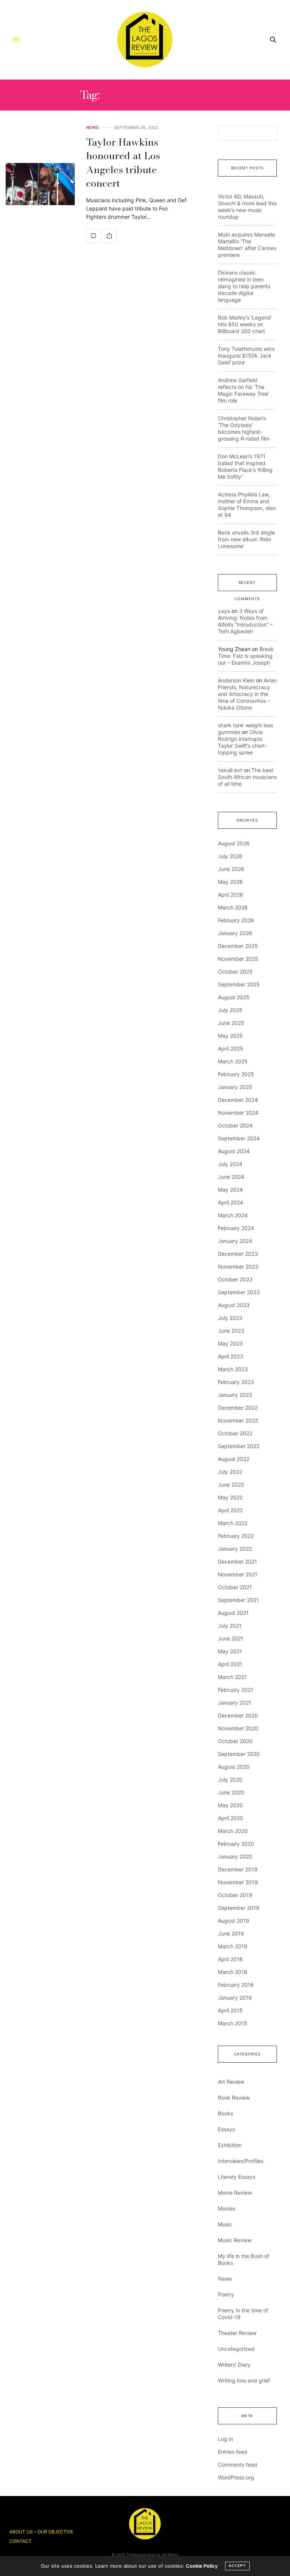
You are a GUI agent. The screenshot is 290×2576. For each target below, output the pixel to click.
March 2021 (232, 1677)
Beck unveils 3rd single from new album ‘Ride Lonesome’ (246, 539)
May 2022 (230, 1497)
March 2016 (233, 1972)
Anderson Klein (236, 680)
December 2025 (238, 946)
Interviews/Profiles (241, 2161)
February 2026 (236, 920)
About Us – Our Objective (41, 2532)
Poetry (226, 2294)
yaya (224, 611)
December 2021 (238, 1561)
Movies (227, 2208)
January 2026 (235, 933)
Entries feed (233, 2452)
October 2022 (235, 1433)
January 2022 (235, 1549)
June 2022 (231, 1485)
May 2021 (230, 1651)
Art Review (231, 2082)
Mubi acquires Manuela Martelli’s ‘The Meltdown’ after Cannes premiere (247, 245)
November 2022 (238, 1420)
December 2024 (238, 1100)
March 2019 (233, 1946)
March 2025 (233, 1061)
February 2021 (236, 1690)
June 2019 (231, 1933)
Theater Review (237, 2333)
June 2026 (231, 869)
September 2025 (239, 984)
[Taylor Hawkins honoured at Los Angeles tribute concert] (40, 184)
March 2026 (233, 907)
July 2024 (230, 1164)
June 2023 (231, 1331)
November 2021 (238, 1574)
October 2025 (235, 972)
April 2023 (231, 1356)
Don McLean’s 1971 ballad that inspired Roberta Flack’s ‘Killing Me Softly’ (245, 466)
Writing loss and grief (244, 2380)
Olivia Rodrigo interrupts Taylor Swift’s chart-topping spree (242, 742)
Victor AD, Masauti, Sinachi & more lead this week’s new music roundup (247, 207)
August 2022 (234, 1459)
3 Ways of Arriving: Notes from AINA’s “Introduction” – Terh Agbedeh (245, 621)
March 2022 (233, 1523)
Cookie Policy (202, 2566)
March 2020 (233, 1831)
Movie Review (235, 2193)
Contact (21, 2541)
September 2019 (239, 1908)
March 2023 (233, 1369)
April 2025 (231, 1048)
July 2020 (230, 1780)
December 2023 (238, 1254)
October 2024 (235, 1125)
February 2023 (236, 1382)
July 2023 (230, 1318)
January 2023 (235, 1395)
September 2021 (238, 1600)
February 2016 (236, 1985)
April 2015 (230, 2010)
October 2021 (235, 1587)
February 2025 (236, 1074)
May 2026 (230, 882)
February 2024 (236, 1228)
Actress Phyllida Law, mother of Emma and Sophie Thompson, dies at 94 (247, 505)
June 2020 (231, 1792)
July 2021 (230, 1626)
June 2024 (231, 1177)
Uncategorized (236, 2349)
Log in (225, 2439)
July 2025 (230, 1010)
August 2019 (234, 1921)
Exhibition (230, 2145)
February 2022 (236, 1536)
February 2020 (236, 1844)
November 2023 (238, 1266)
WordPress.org (236, 2477)
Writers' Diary (234, 2365)
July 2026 (230, 856)
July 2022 (230, 1472)
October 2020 (235, 1741)
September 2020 (239, 1754)
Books (225, 2113)
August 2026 (234, 843)
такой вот (230, 770)
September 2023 (239, 1292)
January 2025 (235, 1087)
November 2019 (238, 1882)
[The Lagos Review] (145, 40)
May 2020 (230, 1805)
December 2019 (238, 1869)
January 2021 (235, 1703)
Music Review (235, 2240)
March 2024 (233, 1215)
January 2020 (235, 1856)
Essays (226, 2129)
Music (225, 2224)
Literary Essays (237, 2177)
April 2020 (231, 1818)
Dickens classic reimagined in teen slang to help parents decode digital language (244, 286)
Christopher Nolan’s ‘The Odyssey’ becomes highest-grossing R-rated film (244, 428)
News (92, 128)
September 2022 (239, 1446)
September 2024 (239, 1138)
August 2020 (234, 1767)
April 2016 (230, 1959)
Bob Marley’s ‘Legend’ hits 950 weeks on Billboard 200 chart (245, 324)
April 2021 (230, 1664)
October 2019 (235, 1895)
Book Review (234, 2098)
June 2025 (231, 1023)
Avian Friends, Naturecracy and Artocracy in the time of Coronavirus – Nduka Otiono (247, 694)
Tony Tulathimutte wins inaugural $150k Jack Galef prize (246, 356)
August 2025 (234, 997)
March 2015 (233, 2023)
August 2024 (234, 1151)
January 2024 (235, 1241)
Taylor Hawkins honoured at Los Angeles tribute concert (123, 163)
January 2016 (235, 1998)
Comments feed (238, 2465)
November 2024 (238, 1113)
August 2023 (234, 1305)
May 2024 (230, 1190)
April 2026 (231, 895)
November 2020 (238, 1728)
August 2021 (233, 1613)
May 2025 (230, 1036)
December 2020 (238, 1715)
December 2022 (238, 1408)
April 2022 (230, 1510)
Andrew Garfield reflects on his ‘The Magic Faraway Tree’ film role (244, 390)
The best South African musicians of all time (247, 777)
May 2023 (230, 1343)
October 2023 (235, 1279)
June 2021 (231, 1638)
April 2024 (231, 1202)
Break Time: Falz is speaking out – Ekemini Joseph (246, 656)
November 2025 (238, 959)
